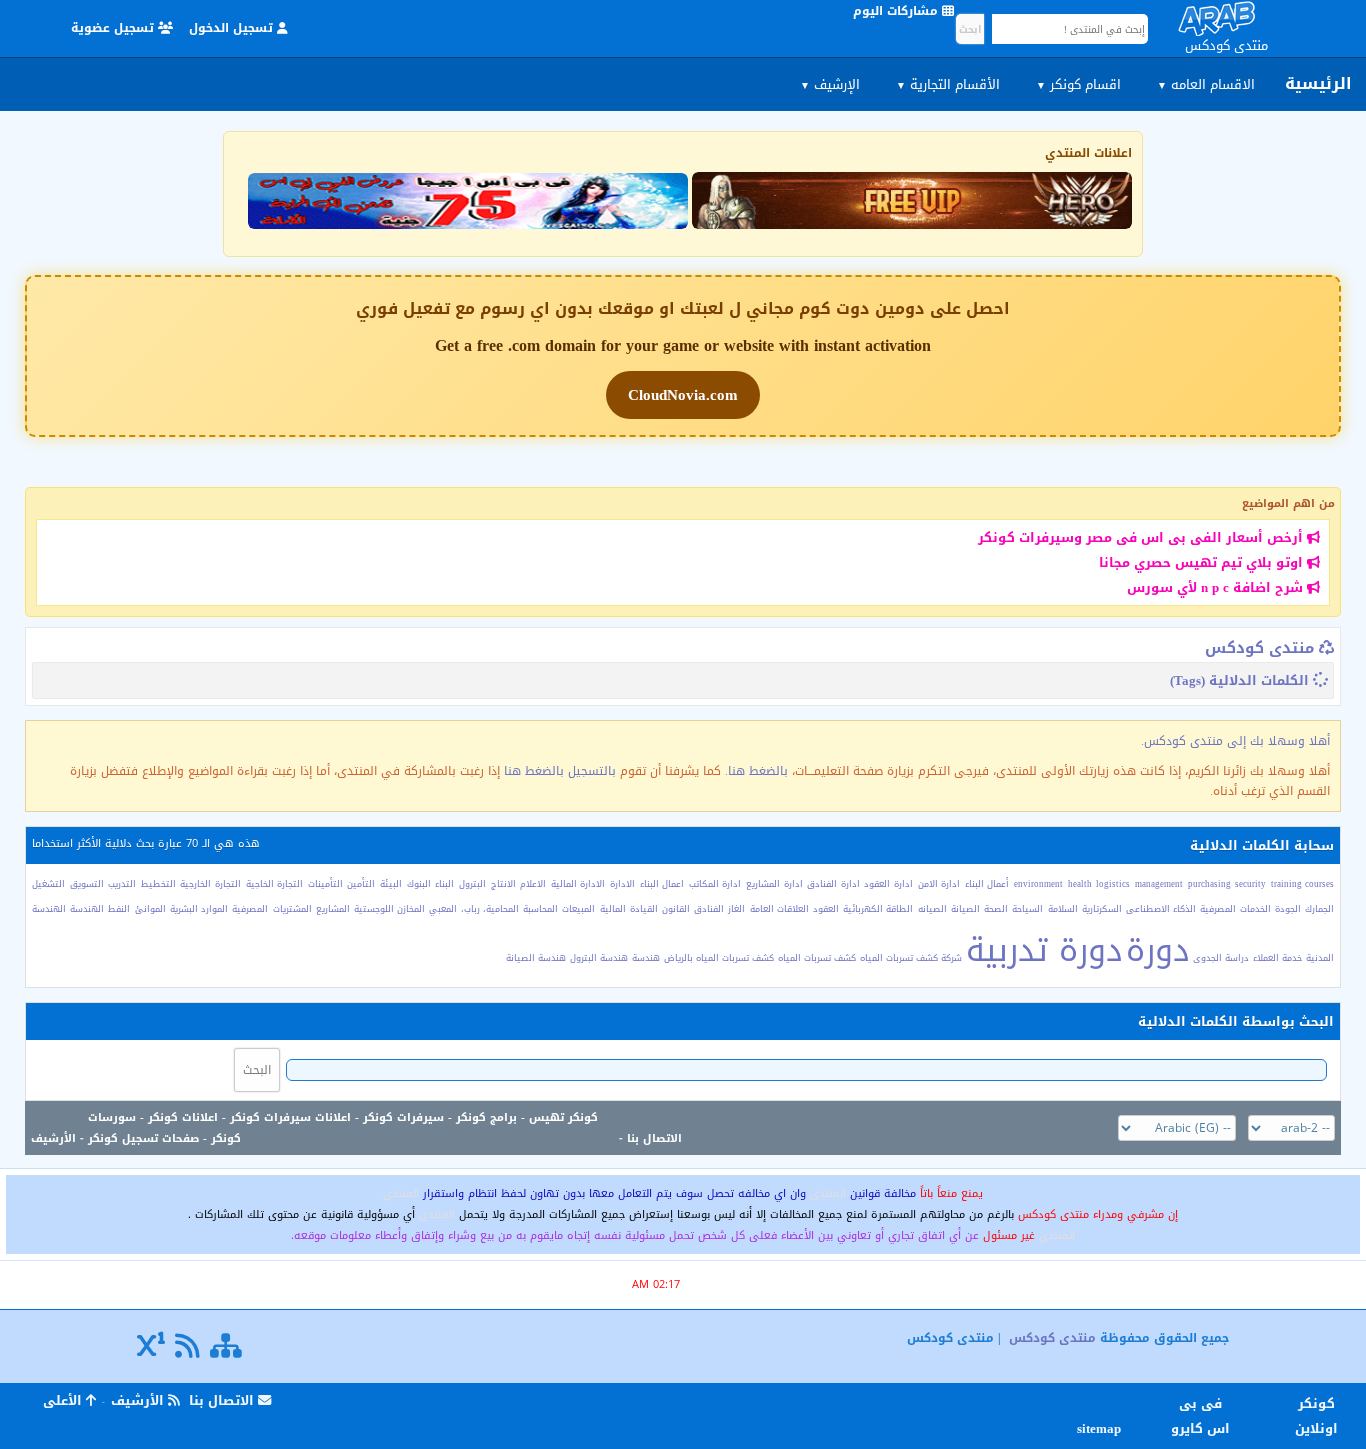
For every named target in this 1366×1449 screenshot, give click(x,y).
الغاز (736, 909)
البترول (472, 884)
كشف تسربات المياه (817, 958)
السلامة (1063, 909)
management (1159, 884)
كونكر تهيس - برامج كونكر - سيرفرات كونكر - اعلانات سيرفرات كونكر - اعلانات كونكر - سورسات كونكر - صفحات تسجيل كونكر (343, 1128)
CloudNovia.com (683, 395)
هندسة (646, 958)
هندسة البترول (599, 958)
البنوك (419, 884)
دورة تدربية (1044, 950)
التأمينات (325, 884)
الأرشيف (53, 1138)
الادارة (622, 884)
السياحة (1027, 909)
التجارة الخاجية (275, 884)
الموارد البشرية (199, 909)
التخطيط (158, 884)
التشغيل (48, 884)
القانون (676, 909)
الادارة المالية (578, 884)
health (1080, 884)
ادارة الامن (939, 884)
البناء (444, 884)
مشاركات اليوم (897, 11)
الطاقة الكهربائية (878, 909)
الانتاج (503, 884)
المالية (613, 909)
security (1250, 884)
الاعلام (533, 884)
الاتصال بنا (654, 1138)
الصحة (996, 909)
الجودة (1288, 909)
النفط (119, 909)
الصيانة (965, 909)
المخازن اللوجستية (389, 909)
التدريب (122, 884)
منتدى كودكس (1259, 648)
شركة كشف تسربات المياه (911, 958)
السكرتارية (1102, 909)
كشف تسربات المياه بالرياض (719, 958)
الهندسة (87, 909)
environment (1038, 884)
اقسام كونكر (1078, 84)
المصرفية (250, 909)
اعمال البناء (662, 884)
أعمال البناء (987, 884)
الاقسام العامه (1206, 84)
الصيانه (932, 909)
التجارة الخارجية (210, 884)
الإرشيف (830, 84)
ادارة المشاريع (774, 884)
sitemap (1101, 1428)
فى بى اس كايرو (1200, 1416)
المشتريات (292, 909)
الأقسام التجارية (948, 84)
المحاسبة (540, 909)
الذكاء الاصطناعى (1161, 909)
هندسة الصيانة (536, 958)
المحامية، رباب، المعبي (473, 909)
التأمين (361, 884)
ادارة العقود (888, 884)
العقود (826, 909)
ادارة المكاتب (715, 884)
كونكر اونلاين (1316, 1416)
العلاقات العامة (779, 909)
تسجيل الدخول (233, 28)
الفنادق (709, 909)
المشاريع (333, 909)
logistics (1113, 884)
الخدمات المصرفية (1235, 909)
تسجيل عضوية (114, 28)
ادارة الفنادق (833, 884)
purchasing (1209, 884)
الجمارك (1319, 909)
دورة (1157, 950)
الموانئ (150, 909)
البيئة (391, 884)
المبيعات (578, 909)
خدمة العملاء (1277, 958)
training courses (1303, 884)
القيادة (644, 909)
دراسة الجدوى (1221, 958)
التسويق (87, 884)
